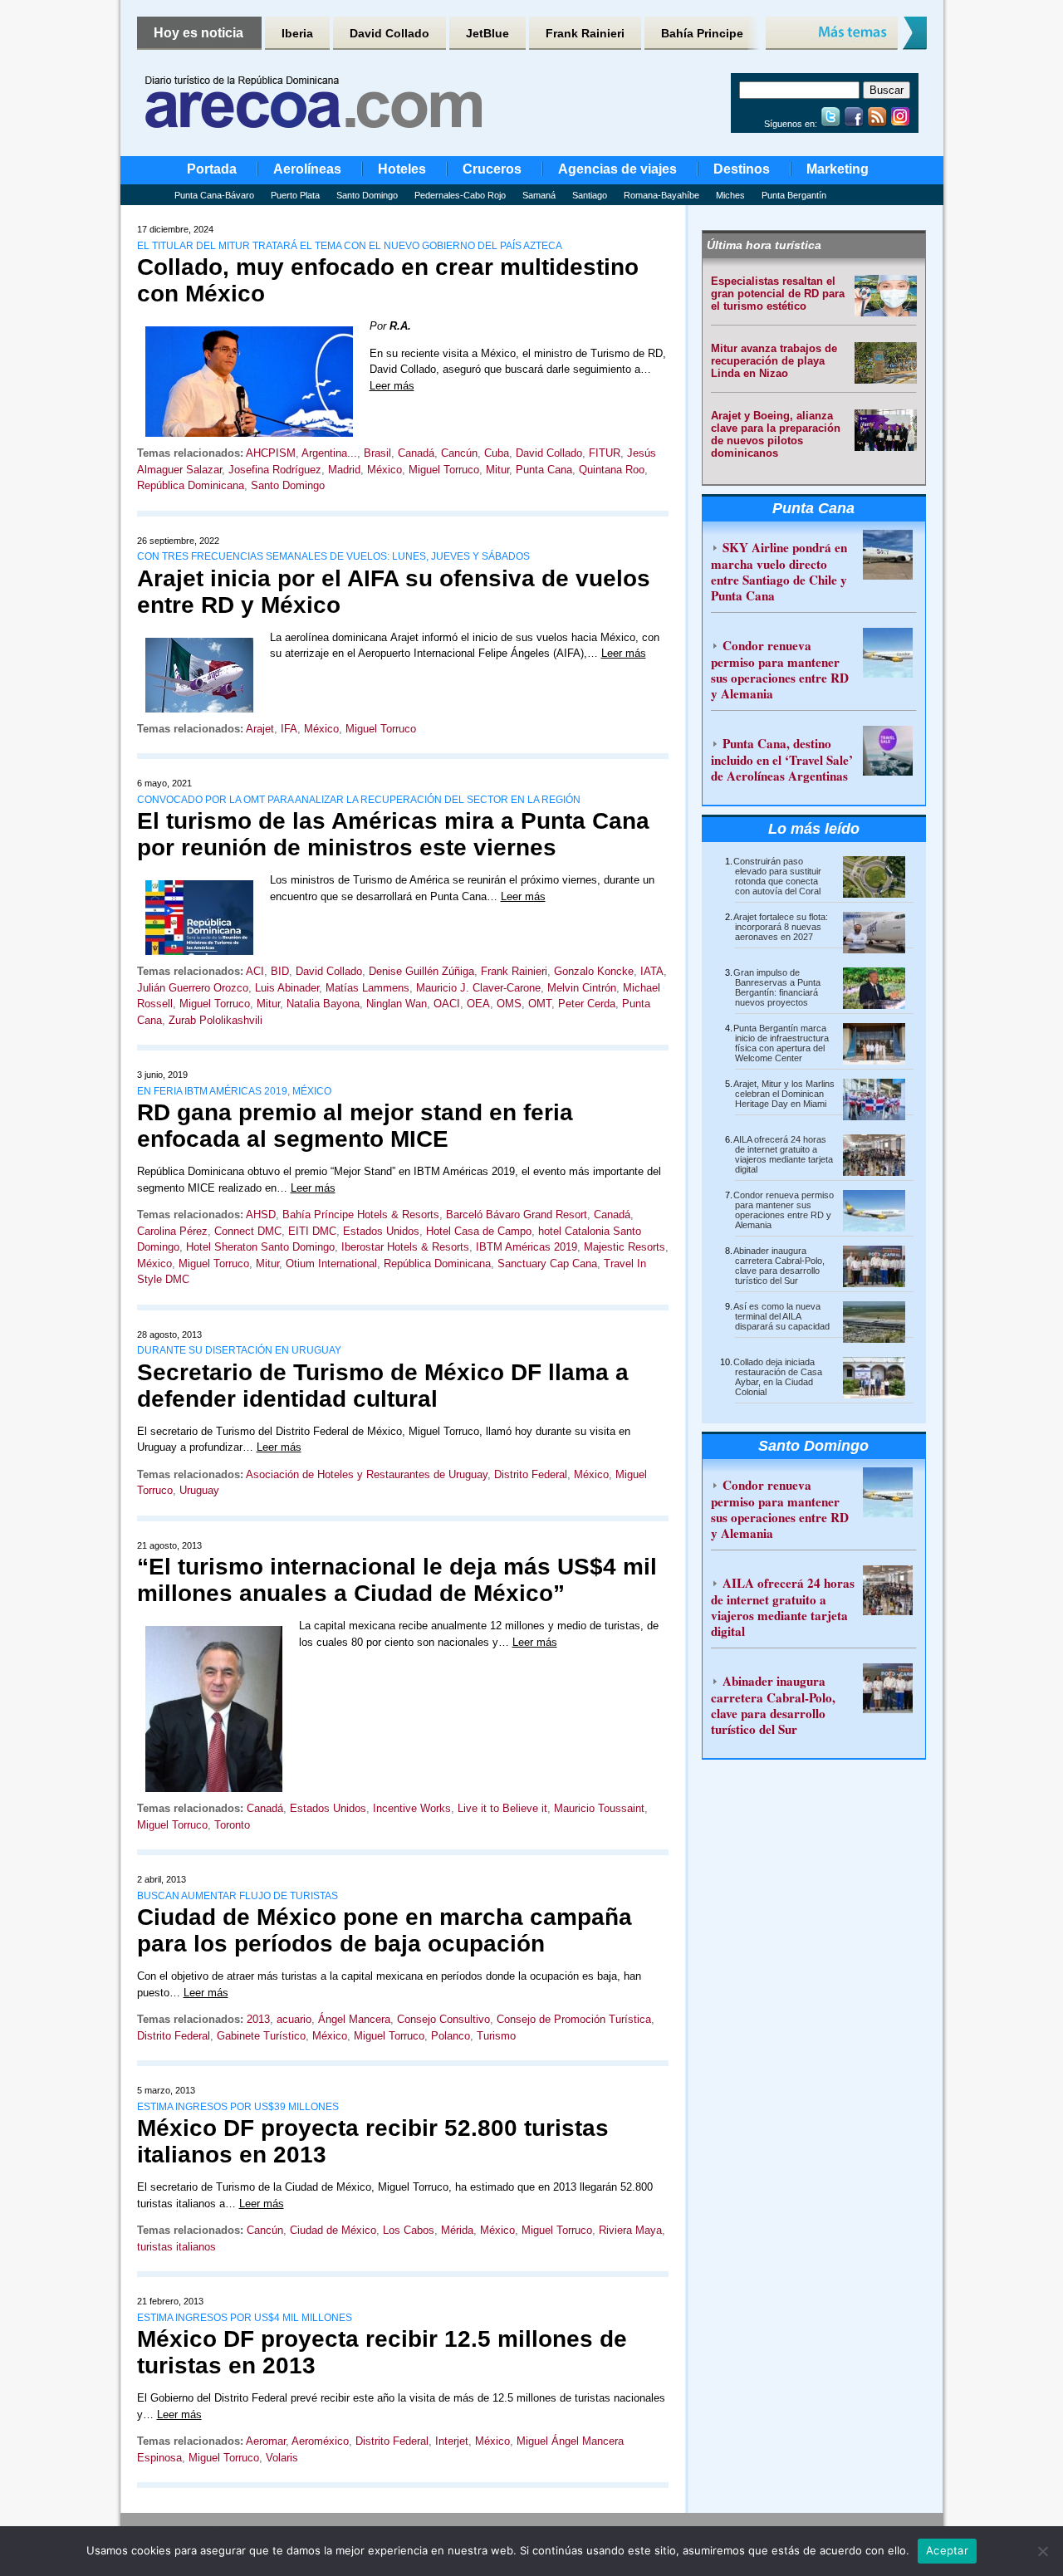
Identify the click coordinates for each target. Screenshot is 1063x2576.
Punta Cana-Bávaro (214, 195)
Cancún (459, 453)
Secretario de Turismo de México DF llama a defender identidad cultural (383, 1386)
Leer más (392, 386)
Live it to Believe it (502, 1808)
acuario (294, 2019)
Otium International (331, 1264)
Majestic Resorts (625, 1247)
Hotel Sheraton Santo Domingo (260, 1247)
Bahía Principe (702, 33)
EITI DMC (312, 1231)
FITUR (605, 453)
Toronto (232, 1825)
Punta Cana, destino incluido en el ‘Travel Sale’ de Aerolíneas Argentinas (782, 759)
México (385, 470)
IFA (289, 729)
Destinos (742, 169)
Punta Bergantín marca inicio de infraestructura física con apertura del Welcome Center (781, 1043)
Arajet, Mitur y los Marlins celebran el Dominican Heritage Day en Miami (784, 1094)
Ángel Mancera (354, 2019)
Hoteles (402, 169)
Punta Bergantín (794, 195)
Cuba (497, 453)
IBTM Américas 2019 (527, 1247)
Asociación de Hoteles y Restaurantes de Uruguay (367, 1474)
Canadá (416, 453)
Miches (730, 195)
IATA (652, 971)
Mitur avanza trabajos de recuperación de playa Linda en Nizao (774, 361)
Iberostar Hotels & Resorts (405, 1247)
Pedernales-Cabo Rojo (460, 195)
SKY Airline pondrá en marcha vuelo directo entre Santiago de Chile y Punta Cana (779, 571)
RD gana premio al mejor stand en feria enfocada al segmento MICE (355, 1126)
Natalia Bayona (323, 1004)
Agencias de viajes (617, 169)
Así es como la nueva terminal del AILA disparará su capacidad (781, 1316)
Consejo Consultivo (443, 2019)
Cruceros (492, 169)
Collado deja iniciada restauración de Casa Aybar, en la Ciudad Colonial (778, 1377)
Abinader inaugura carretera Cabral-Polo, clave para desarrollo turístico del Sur (779, 1266)
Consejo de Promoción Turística (574, 2019)
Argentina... (329, 453)
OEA (478, 1004)
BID (280, 971)
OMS (509, 1004)
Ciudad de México (333, 2230)
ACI (255, 971)
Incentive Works (412, 1808)
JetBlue (487, 33)
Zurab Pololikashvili (216, 1020)
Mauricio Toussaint (599, 1808)
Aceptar (947, 2550)
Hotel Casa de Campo (479, 1231)
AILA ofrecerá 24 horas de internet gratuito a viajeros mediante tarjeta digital (783, 1154)
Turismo (496, 2036)
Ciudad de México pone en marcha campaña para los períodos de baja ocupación (385, 1930)
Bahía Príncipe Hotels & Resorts (361, 1215)
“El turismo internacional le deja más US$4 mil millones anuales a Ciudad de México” (397, 1580)
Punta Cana (544, 470)
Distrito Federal (531, 1474)
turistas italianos (176, 2247)
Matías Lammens (367, 988)
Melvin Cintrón (582, 988)
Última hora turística (764, 245)
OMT (540, 1004)
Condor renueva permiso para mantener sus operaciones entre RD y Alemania (780, 669)
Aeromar (266, 2441)
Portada (212, 169)
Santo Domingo (367, 195)
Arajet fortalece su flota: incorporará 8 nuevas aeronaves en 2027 (781, 927)
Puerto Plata (295, 195)
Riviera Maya (630, 2230)
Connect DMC (248, 1231)
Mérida (457, 2230)
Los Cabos (409, 2230)
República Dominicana (191, 485)
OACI (447, 1004)
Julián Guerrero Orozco (193, 988)
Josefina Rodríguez (275, 470)
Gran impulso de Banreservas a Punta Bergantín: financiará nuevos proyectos (777, 987)
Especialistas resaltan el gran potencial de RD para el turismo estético (778, 294)
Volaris (282, 2458)
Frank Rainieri (585, 33)
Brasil (377, 453)
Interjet (452, 2441)
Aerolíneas (307, 169)
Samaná (539, 195)
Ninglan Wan (397, 1004)
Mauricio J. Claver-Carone (478, 988)
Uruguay (199, 1490)
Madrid (344, 470)
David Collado (389, 33)
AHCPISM (271, 453)
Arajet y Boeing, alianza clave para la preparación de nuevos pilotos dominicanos (776, 434)
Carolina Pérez (172, 1231)
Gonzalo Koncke (594, 971)
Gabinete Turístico (261, 2036)
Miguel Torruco (444, 470)
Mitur (497, 470)
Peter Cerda (587, 1004)
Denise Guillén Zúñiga (421, 971)
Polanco (451, 2036)
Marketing (838, 169)
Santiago (590, 195)
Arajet (260, 729)
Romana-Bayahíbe (661, 195)
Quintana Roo (612, 470)
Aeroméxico (320, 2441)
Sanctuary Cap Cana (547, 1264)
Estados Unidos (381, 1231)
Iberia (297, 33)
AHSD (261, 1215)
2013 (258, 2019)
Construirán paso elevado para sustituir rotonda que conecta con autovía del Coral (777, 876)
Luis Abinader (287, 988)
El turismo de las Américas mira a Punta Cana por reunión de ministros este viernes (393, 834)
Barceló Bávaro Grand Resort (517, 1215)
